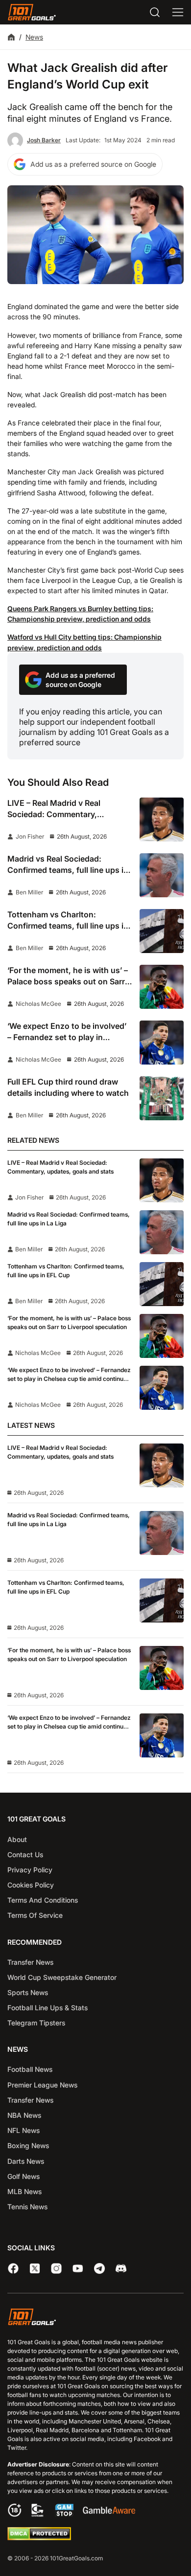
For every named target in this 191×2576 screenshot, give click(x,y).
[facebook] (13, 2268)
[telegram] (99, 2268)
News (34, 37)
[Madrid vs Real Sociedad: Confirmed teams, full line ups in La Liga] (162, 875)
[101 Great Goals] (95, 2318)
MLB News (24, 2191)
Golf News (24, 2176)
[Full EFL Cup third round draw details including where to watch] (162, 1098)
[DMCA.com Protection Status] (39, 2538)
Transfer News (30, 1962)
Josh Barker (44, 140)
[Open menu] (178, 12)
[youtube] (78, 2268)
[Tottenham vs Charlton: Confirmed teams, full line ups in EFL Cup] (162, 931)
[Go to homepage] (32, 12)
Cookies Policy (31, 1885)
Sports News (28, 1992)
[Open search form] (155, 12)
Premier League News (42, 2085)
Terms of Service (35, 1915)
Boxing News (28, 2145)
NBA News (24, 2115)
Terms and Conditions (43, 1900)
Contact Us (25, 1854)
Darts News (26, 2161)
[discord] (121, 2268)
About (17, 1839)
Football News (30, 2069)
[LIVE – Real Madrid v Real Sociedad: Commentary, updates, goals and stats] (162, 820)
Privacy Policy (30, 1870)
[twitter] (35, 2268)
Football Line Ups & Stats (48, 2008)
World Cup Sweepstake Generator (62, 1977)
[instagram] (56, 2268)
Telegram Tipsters (36, 2023)
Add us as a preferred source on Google (93, 164)
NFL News (24, 2130)
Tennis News (27, 2207)
